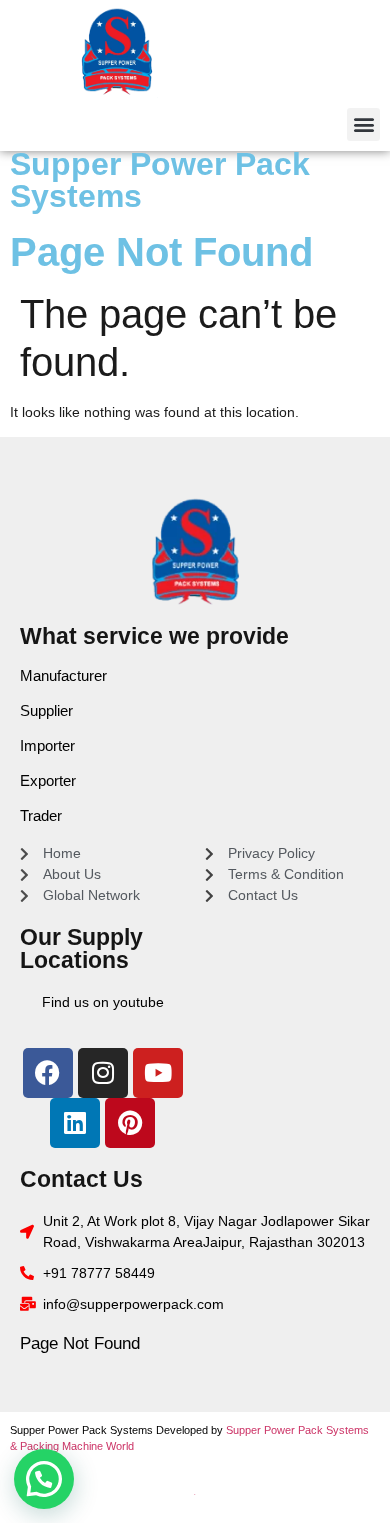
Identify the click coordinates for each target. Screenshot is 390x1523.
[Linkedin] (75, 1123)
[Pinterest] (130, 1123)
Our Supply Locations (81, 948)
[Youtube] (158, 1073)
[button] (363, 124)
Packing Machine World (77, 1446)
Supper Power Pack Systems (160, 180)
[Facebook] (48, 1073)
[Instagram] (103, 1073)
